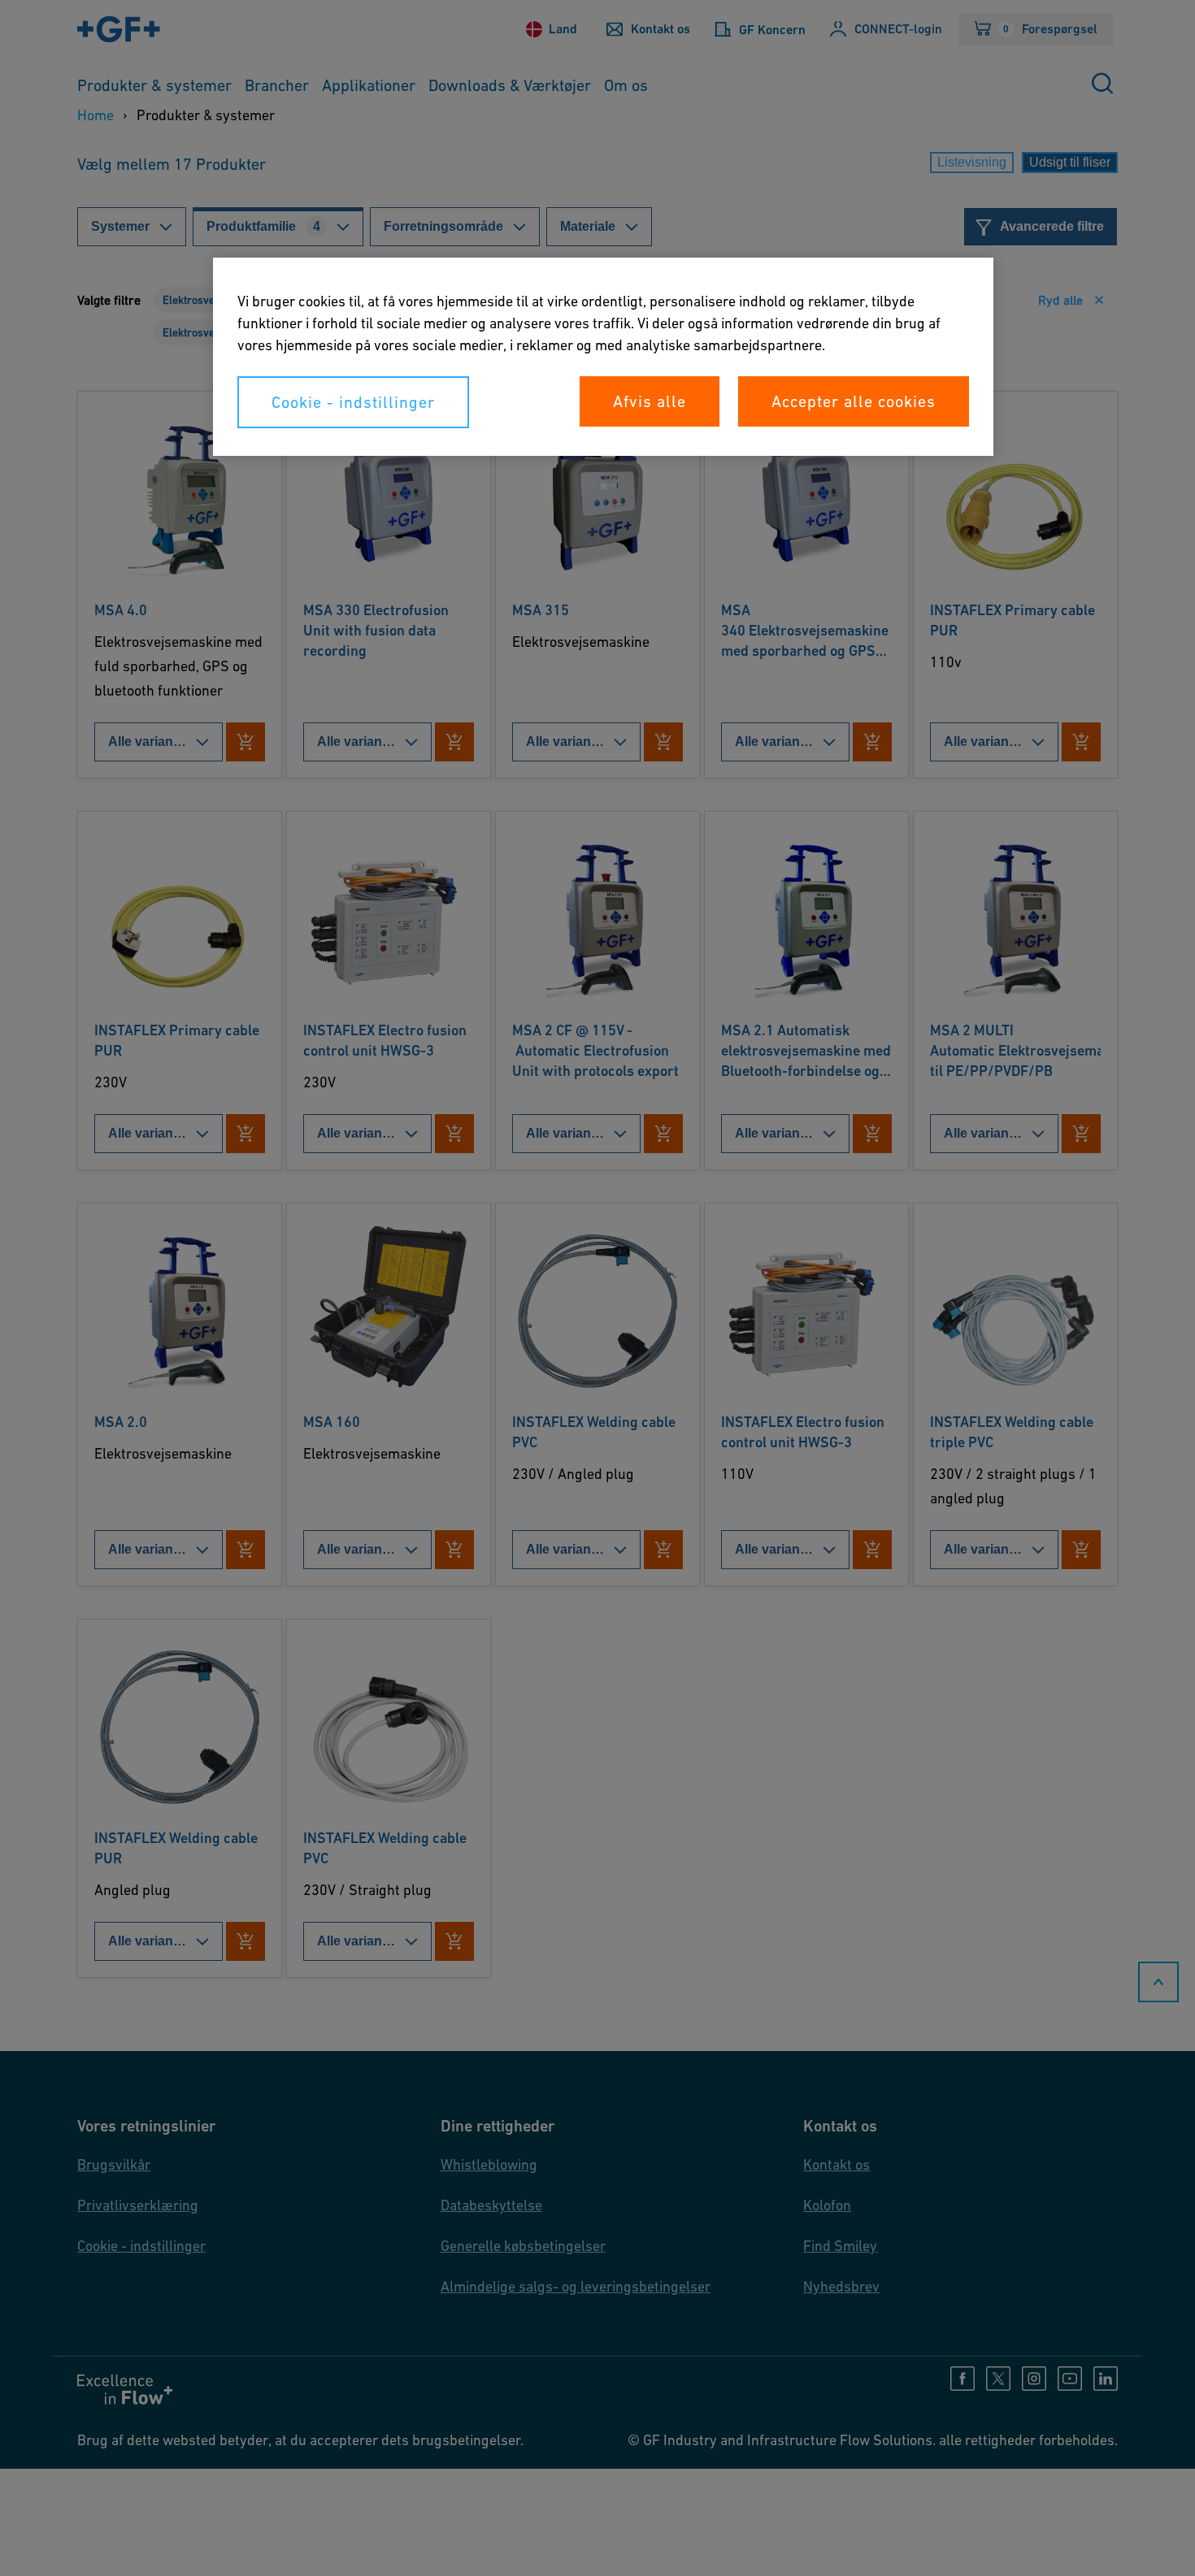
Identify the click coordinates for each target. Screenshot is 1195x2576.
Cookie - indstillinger (353, 402)
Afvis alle (650, 401)
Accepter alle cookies (854, 401)
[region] (603, 357)
